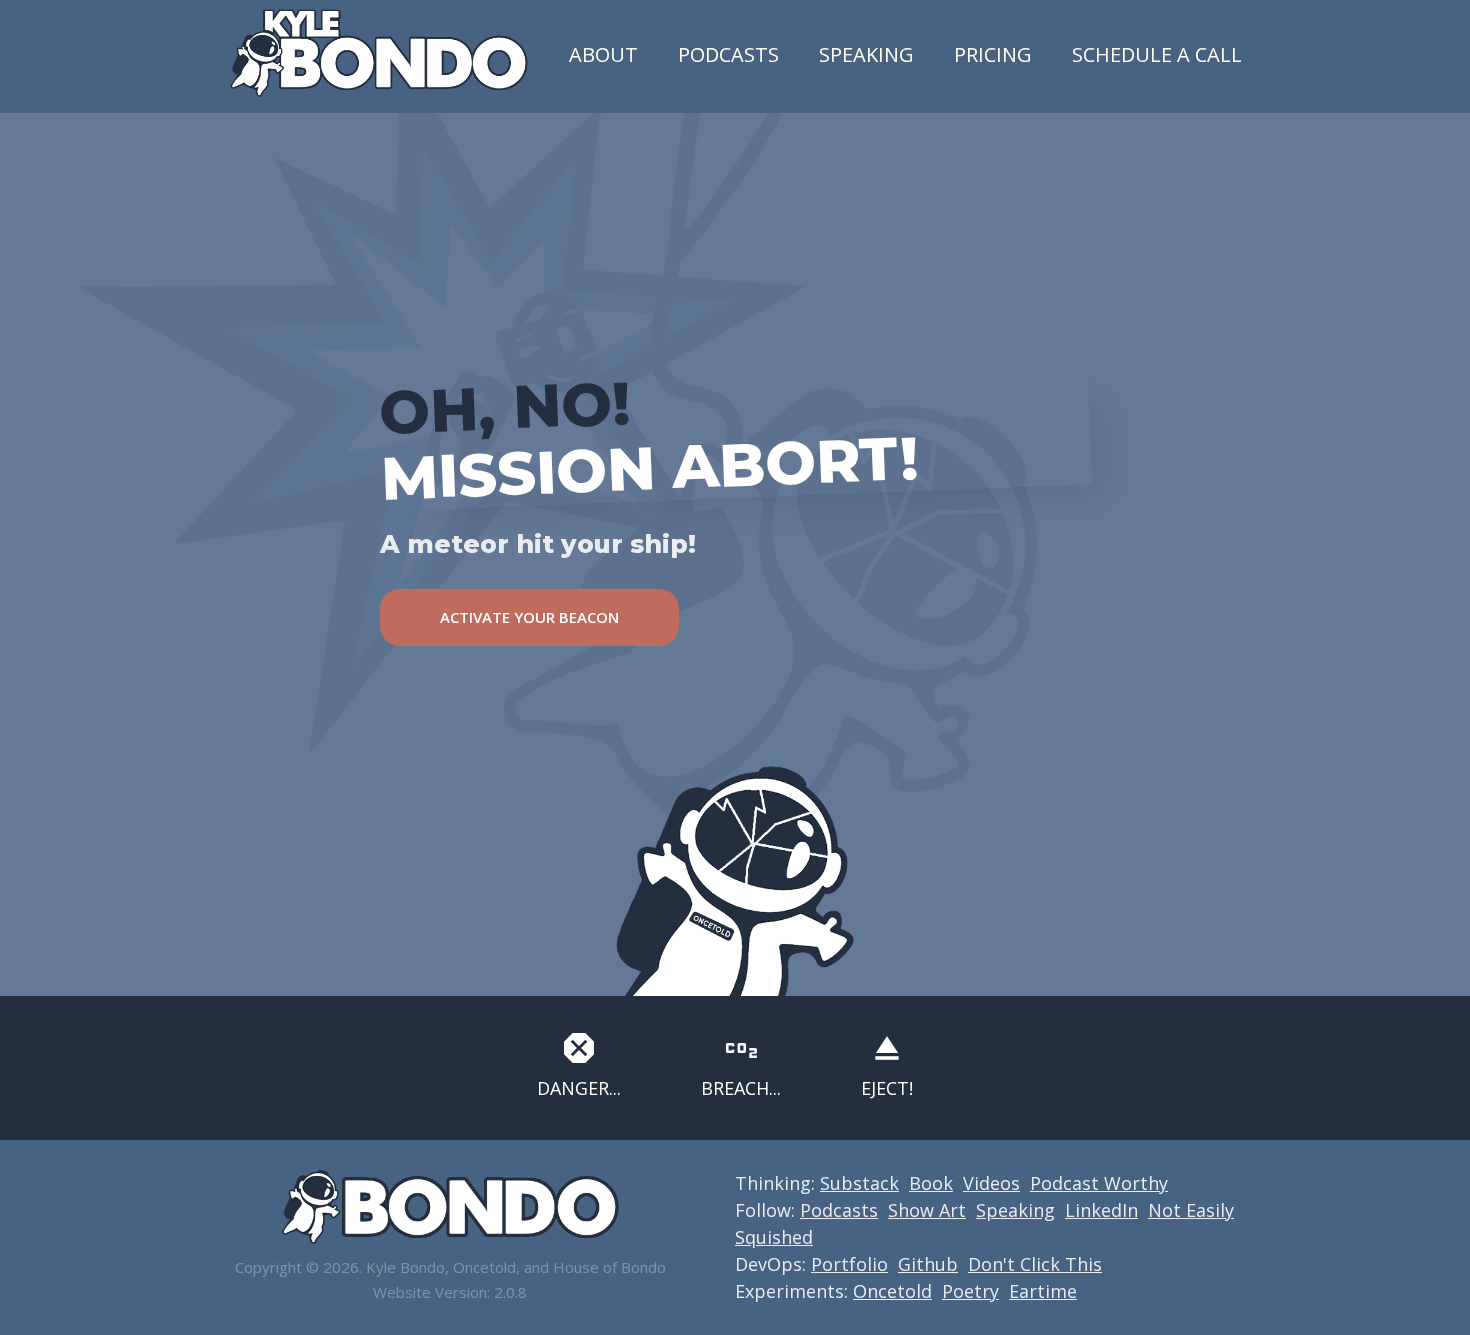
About (603, 54)
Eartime (1043, 1291)
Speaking (866, 54)
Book (931, 1183)
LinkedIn (1101, 1210)
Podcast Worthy (1099, 1183)
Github (928, 1264)
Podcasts (728, 54)
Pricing (993, 54)
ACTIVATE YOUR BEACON (529, 617)
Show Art (927, 1210)
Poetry (970, 1291)
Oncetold (892, 1291)
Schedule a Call (1157, 54)
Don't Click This (1035, 1264)
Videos (991, 1183)
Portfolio (849, 1264)
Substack (859, 1183)
